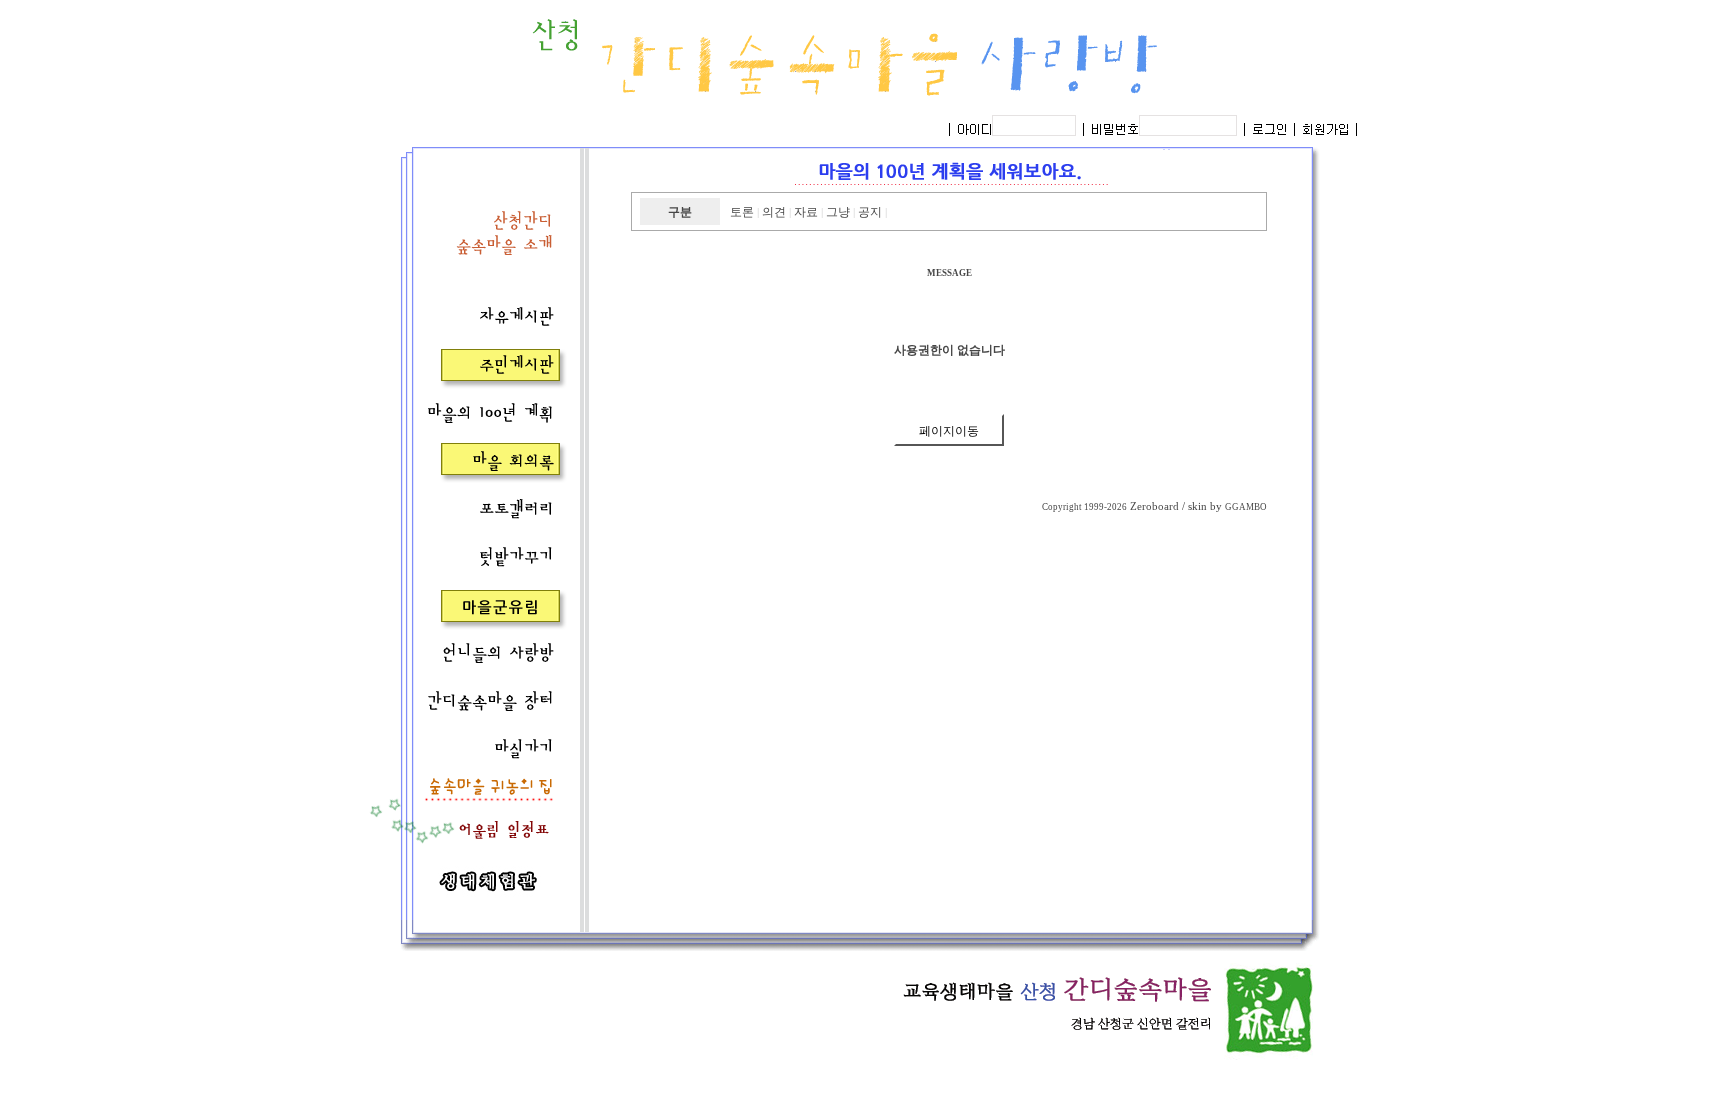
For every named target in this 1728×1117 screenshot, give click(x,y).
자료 (806, 212)
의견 (774, 212)
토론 (742, 212)
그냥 (838, 212)
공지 (870, 212)
